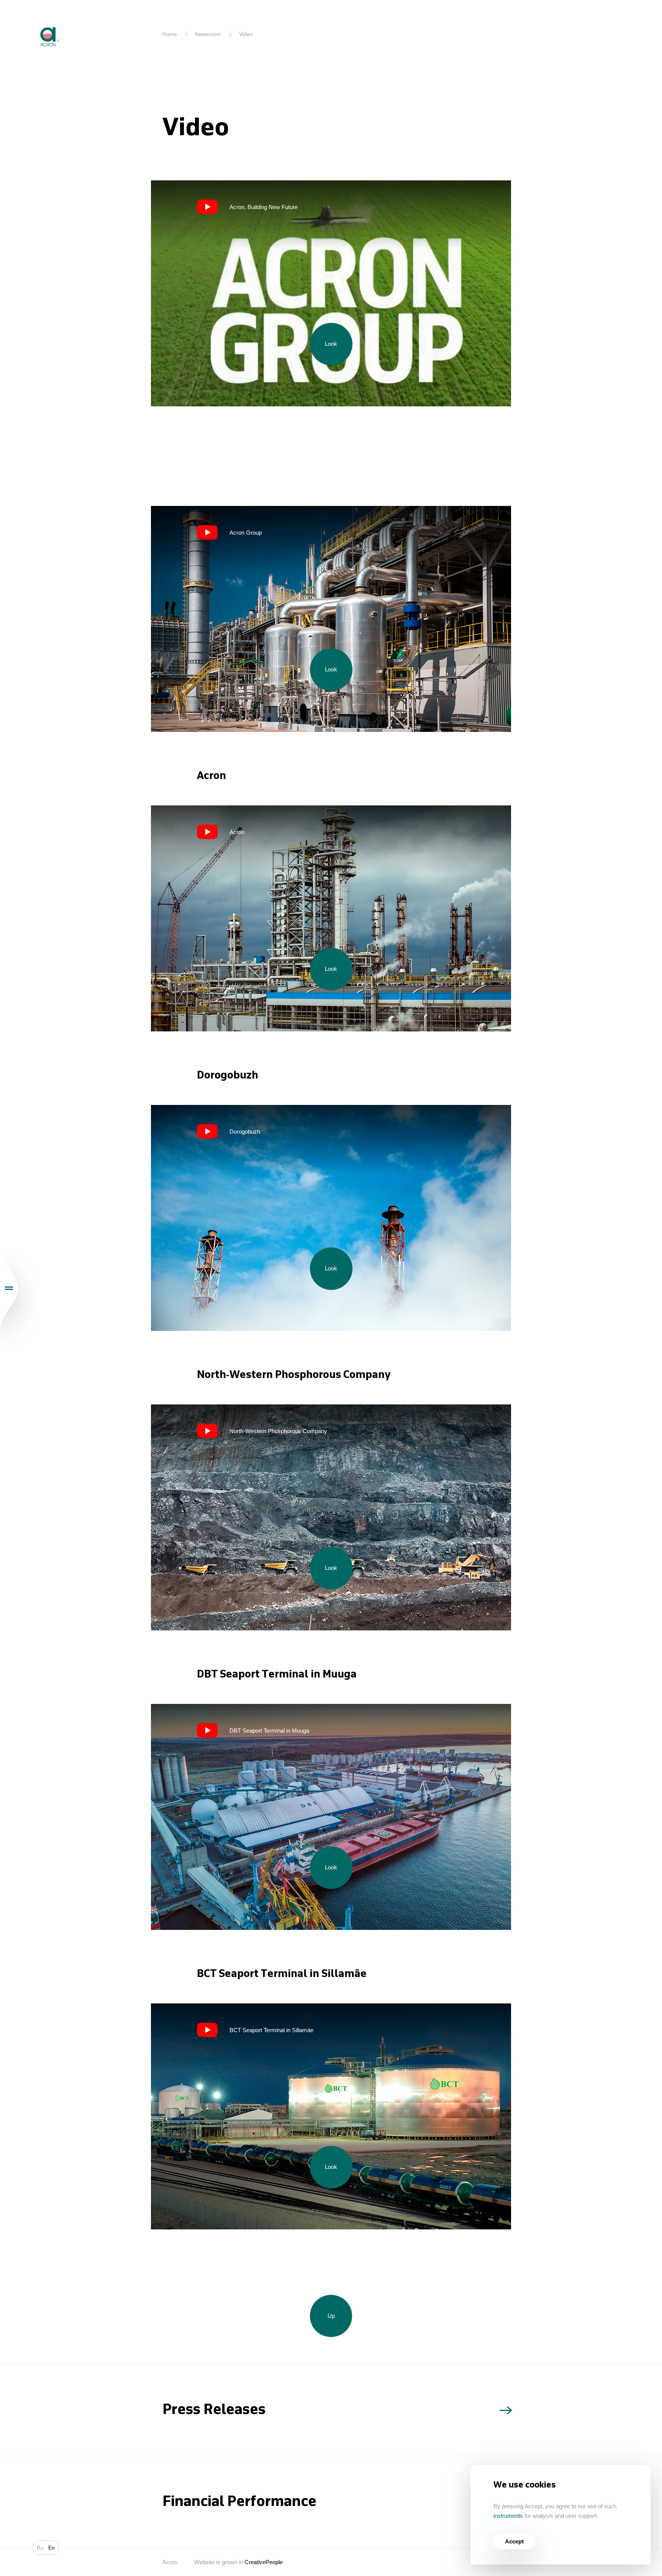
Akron (33, 21)
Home (170, 34)
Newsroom (208, 34)
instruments (508, 2516)
